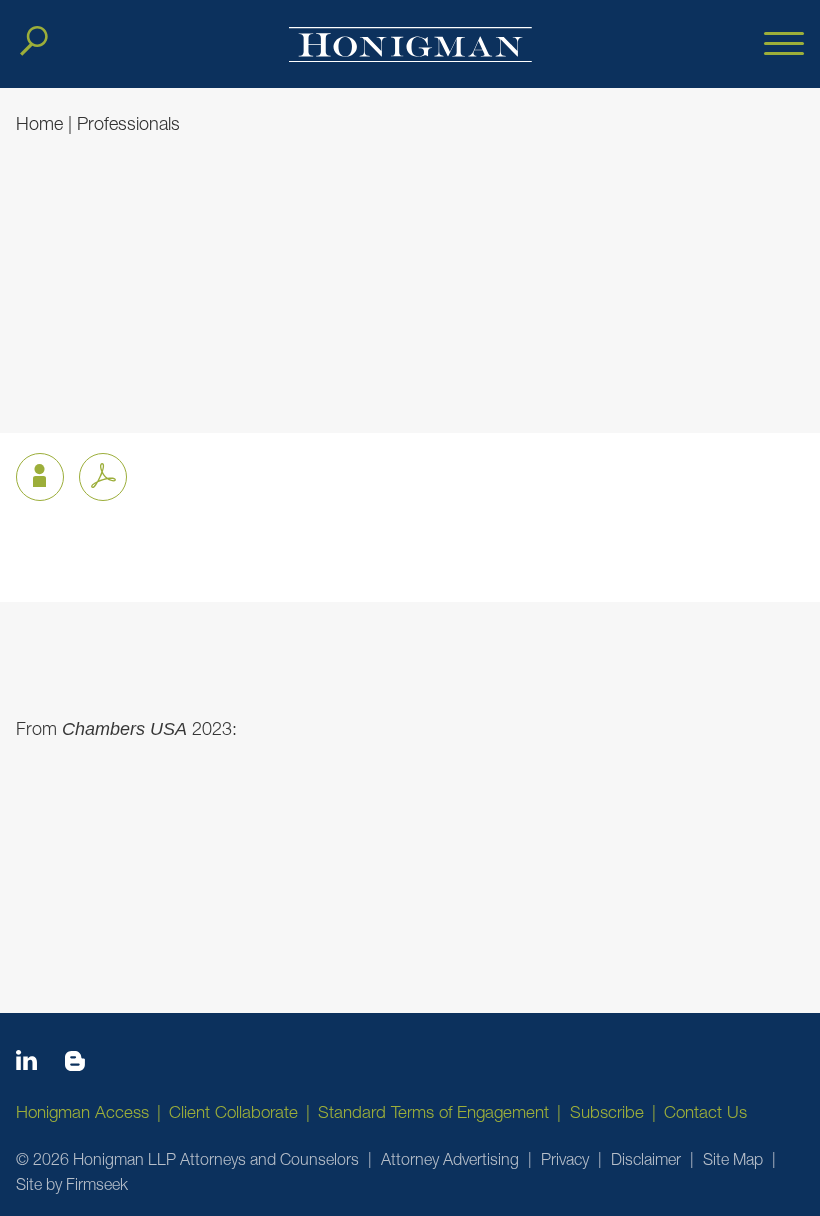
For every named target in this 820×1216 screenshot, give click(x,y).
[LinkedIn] (26, 1064)
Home (39, 123)
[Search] (34, 41)
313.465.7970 (66, 344)
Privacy (565, 1159)
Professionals (128, 123)
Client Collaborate (233, 1112)
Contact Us (705, 1112)
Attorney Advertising (450, 1159)
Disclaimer (646, 1159)
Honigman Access (82, 1112)
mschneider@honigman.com (119, 371)
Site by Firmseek (72, 1184)
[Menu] (784, 45)
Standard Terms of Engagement (433, 1112)
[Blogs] (75, 1065)
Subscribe (607, 1112)
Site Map (733, 1159)
